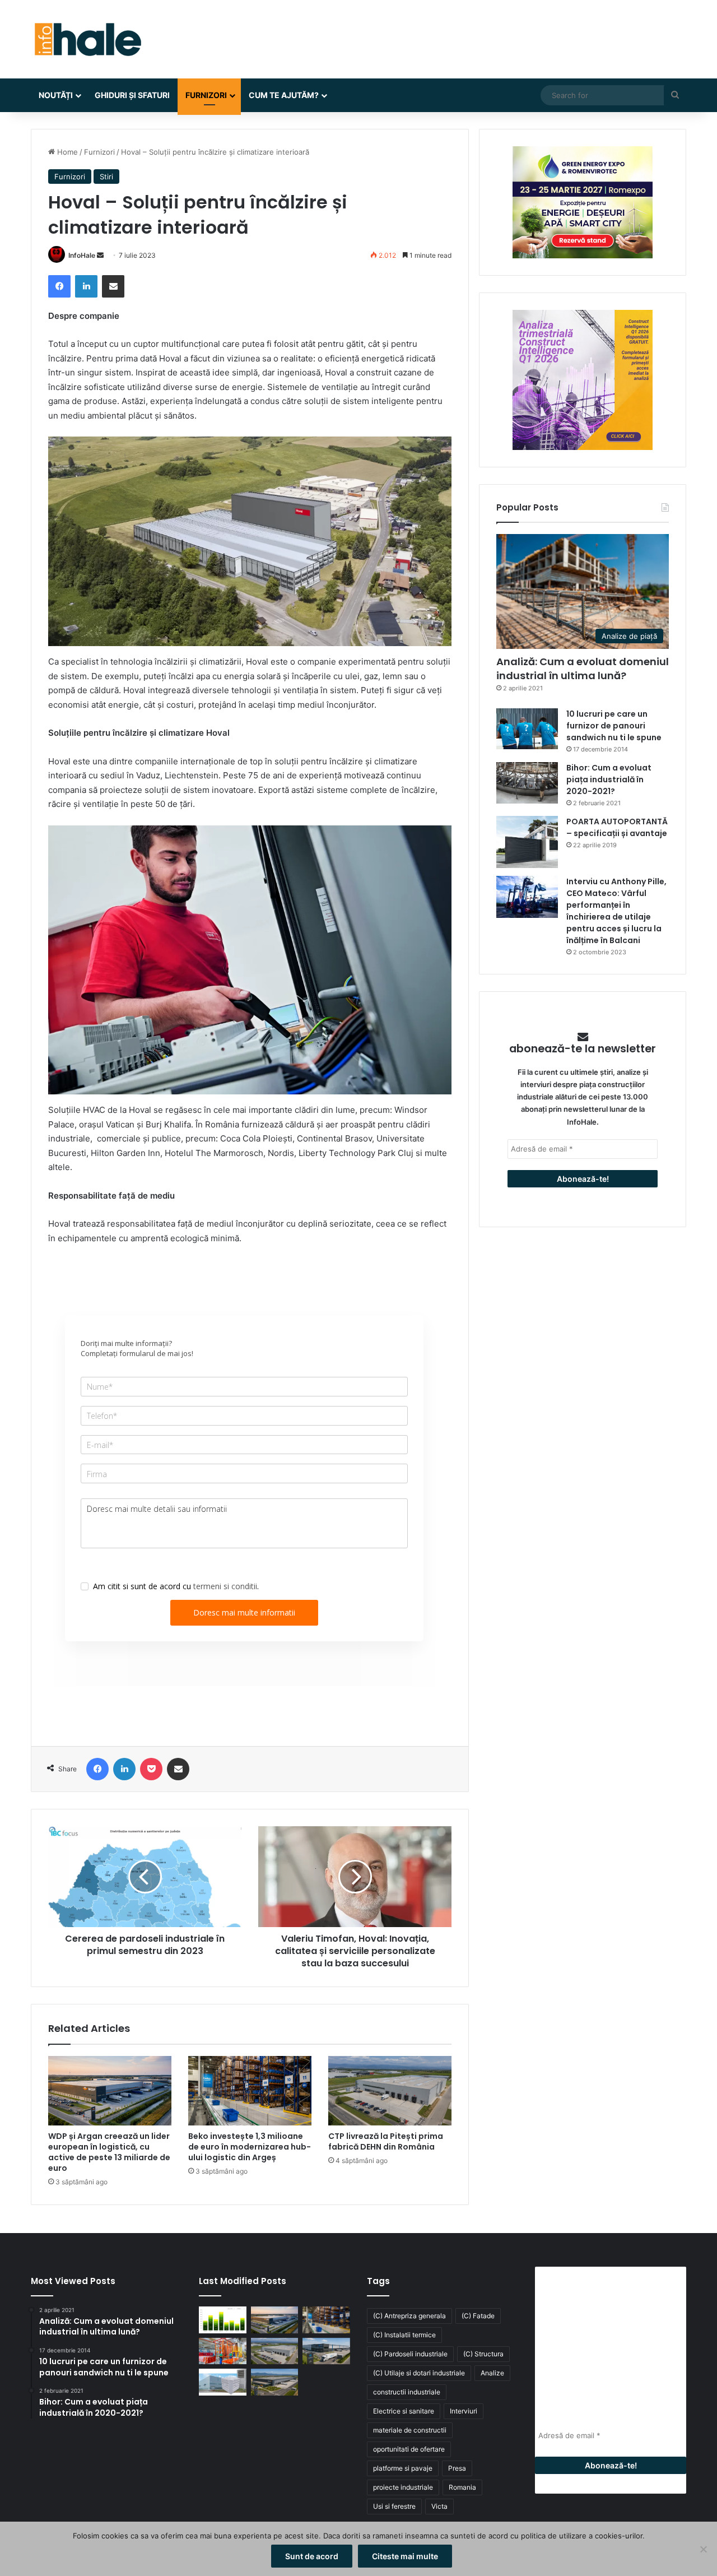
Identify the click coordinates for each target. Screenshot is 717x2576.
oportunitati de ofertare (409, 2449)
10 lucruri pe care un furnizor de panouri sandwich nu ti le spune (614, 726)
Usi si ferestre (394, 2506)
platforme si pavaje (403, 2468)
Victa (439, 2506)
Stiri (106, 177)
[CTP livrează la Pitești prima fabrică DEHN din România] (390, 2091)
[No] (703, 2549)
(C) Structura (483, 2354)
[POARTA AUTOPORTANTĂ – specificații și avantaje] (527, 842)
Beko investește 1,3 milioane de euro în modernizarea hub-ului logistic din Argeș (250, 2147)
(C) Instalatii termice (404, 2335)
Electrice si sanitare (404, 2411)
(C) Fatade (478, 2316)
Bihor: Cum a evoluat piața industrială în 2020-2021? (609, 779)
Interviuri (464, 2411)
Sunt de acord (312, 2556)
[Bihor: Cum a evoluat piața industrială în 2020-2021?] (527, 783)
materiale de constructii (410, 2430)
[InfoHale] (87, 39)
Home (66, 152)
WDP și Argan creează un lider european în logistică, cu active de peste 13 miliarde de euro (109, 2152)
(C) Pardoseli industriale (410, 2354)
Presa (457, 2468)
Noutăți (56, 95)
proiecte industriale (403, 2487)
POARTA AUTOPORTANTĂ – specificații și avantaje (617, 827)
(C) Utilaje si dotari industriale (419, 2373)
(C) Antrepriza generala (409, 2316)
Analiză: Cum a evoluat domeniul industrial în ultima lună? (583, 669)
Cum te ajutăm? (284, 95)
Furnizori (206, 95)
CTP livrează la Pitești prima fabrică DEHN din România (386, 2141)
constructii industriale (407, 2392)
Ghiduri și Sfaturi (132, 95)
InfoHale (82, 255)
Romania (462, 2487)
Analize (492, 2373)
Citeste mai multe (405, 2556)
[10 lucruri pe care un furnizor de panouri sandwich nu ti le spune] (527, 729)
